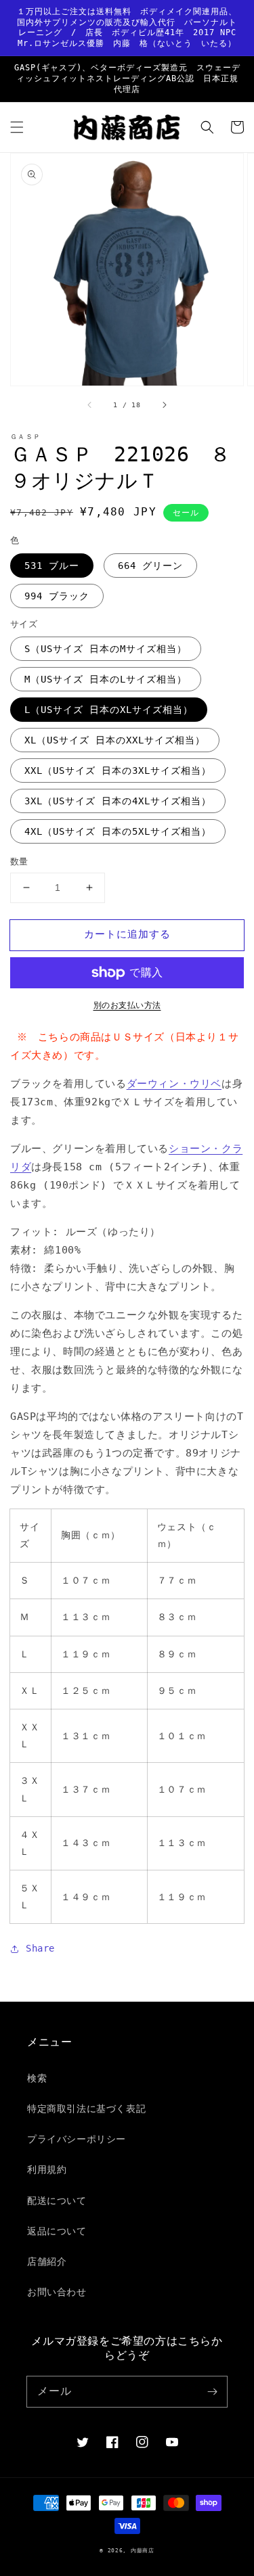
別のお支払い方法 (127, 1005)
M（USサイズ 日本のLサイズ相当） (106, 679)
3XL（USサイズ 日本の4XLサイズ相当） (118, 801)
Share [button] (40, 1948)
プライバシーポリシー (77, 2139)
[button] (17, 127)
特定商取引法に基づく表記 (86, 2109)
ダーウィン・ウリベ (174, 1084)
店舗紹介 (47, 2261)
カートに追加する (127, 934)
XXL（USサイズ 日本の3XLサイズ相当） (118, 770)
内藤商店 (143, 2550)
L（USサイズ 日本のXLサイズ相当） (109, 710)
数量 (19, 861)
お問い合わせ (57, 2292)
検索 (37, 2078)
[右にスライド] (164, 405)
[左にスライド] (90, 405)
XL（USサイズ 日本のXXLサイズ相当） (115, 740)
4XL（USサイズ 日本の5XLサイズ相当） (118, 831)
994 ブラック (57, 596)
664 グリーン (150, 566)
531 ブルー (52, 566)
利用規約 (47, 2169)
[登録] (212, 2391)
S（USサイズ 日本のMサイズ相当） (106, 649)
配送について (57, 2201)
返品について (57, 2231)
